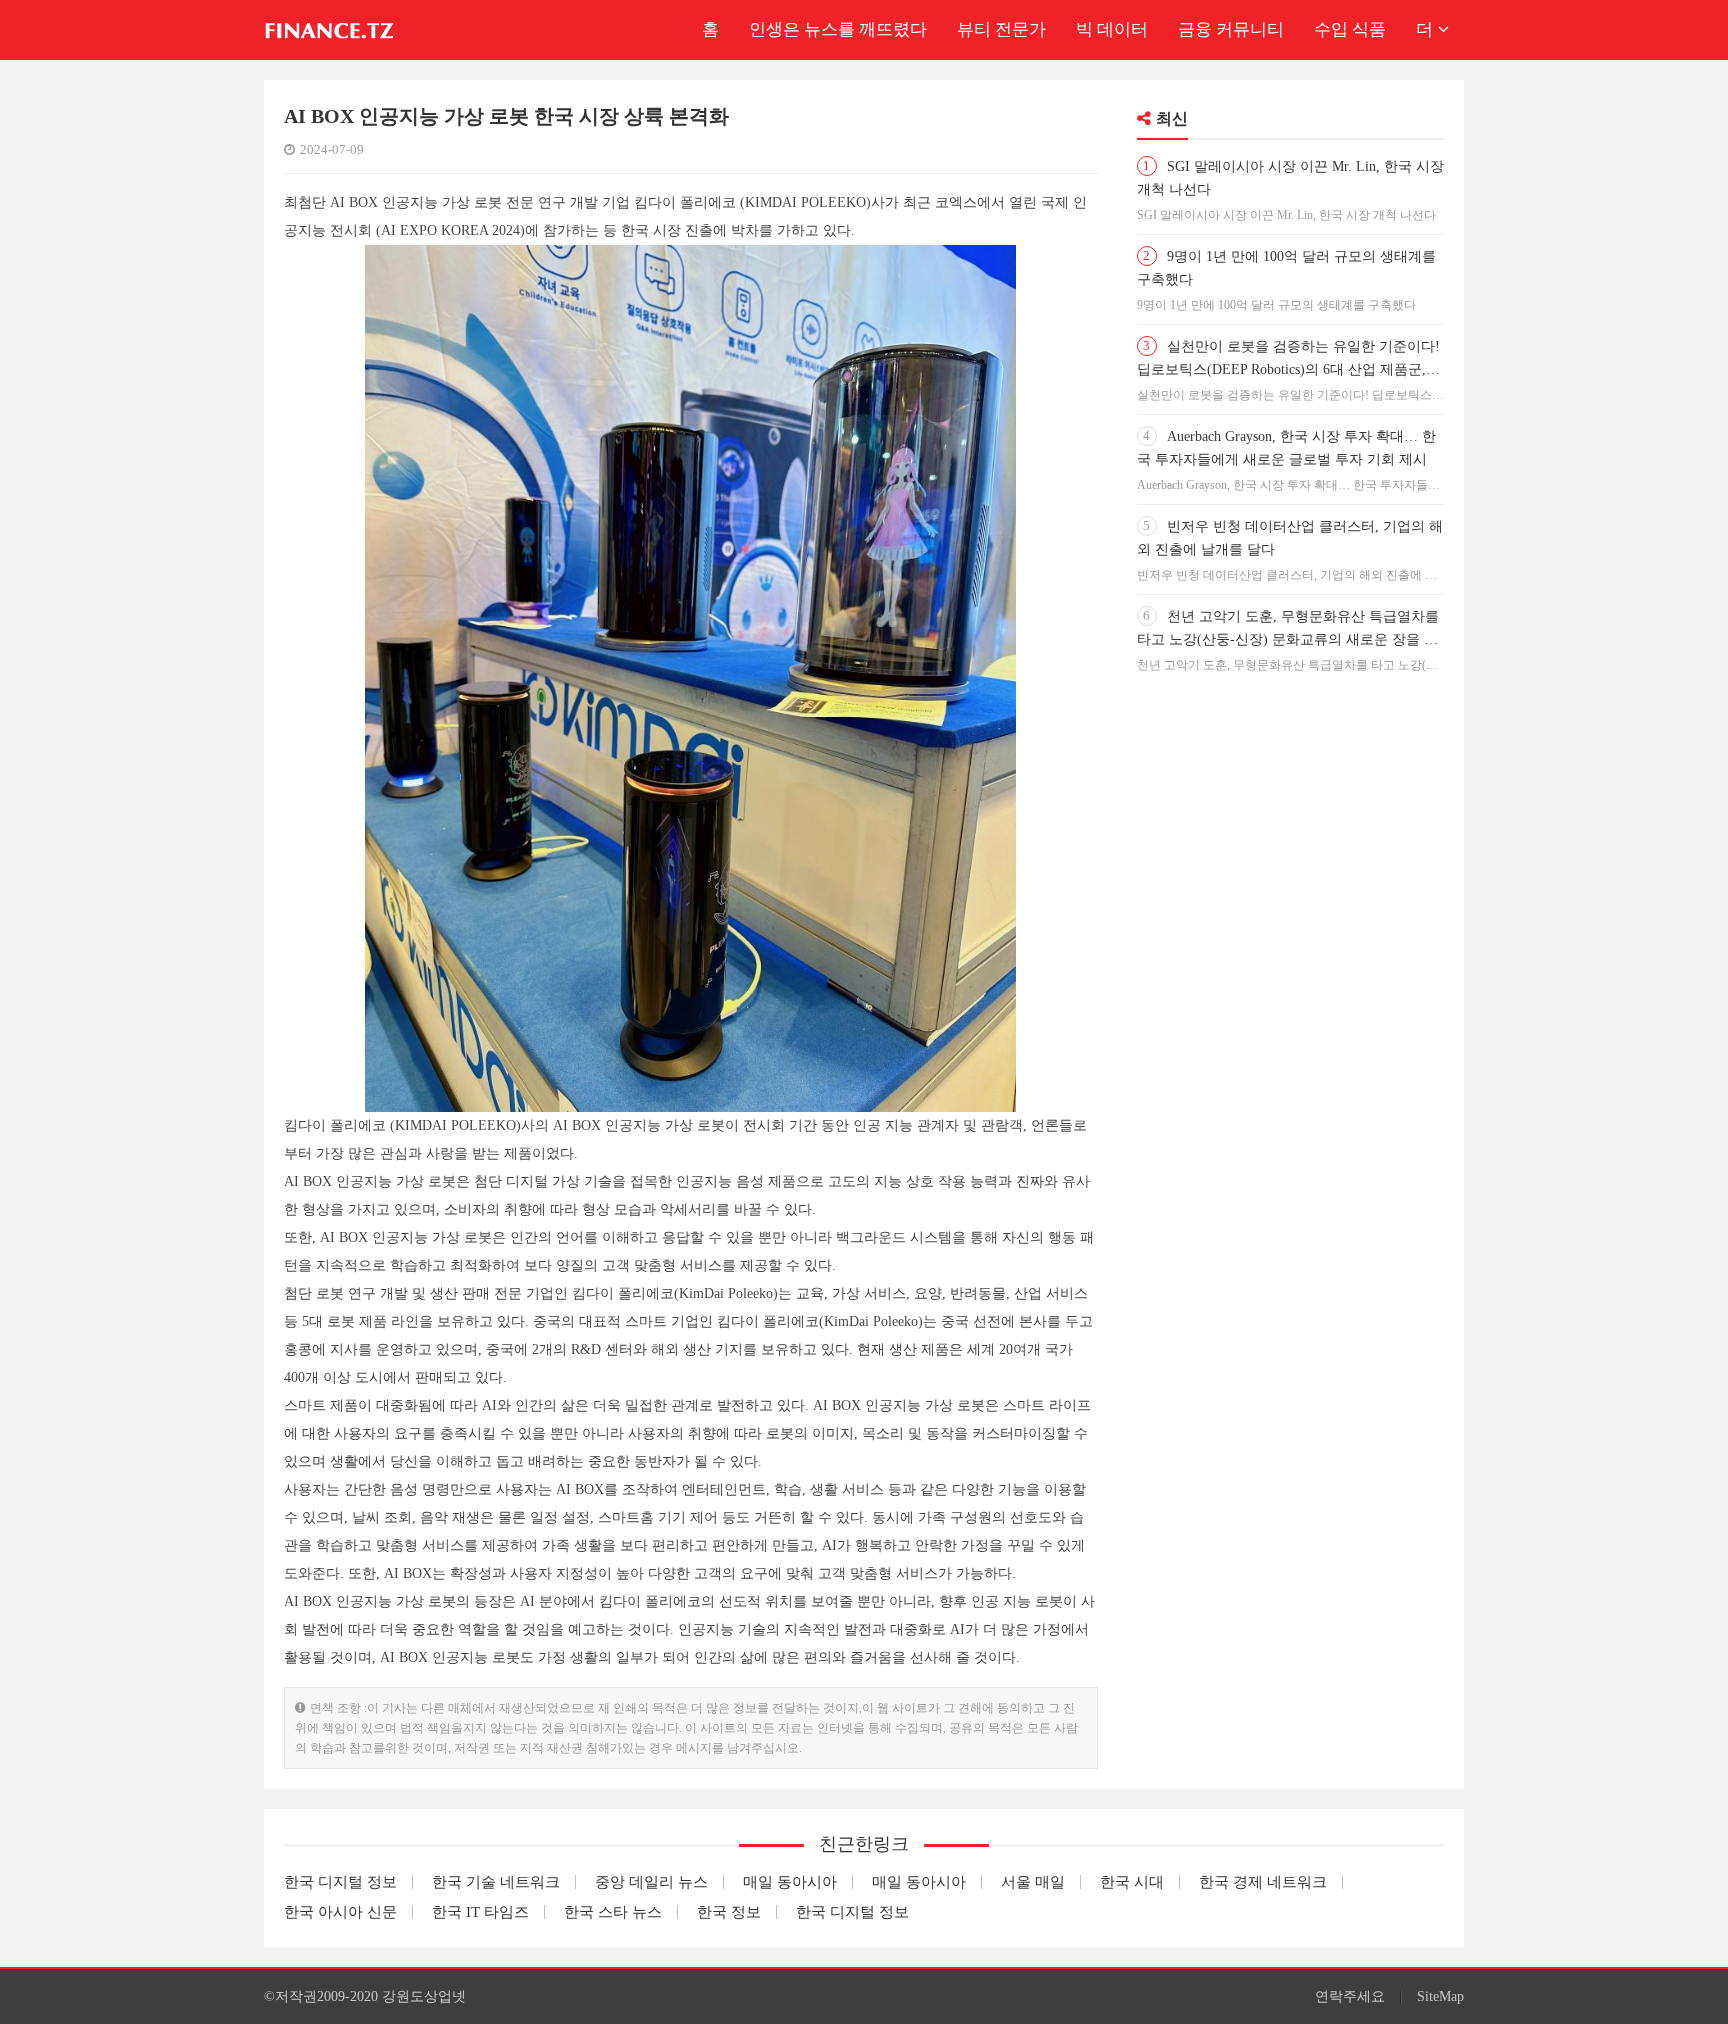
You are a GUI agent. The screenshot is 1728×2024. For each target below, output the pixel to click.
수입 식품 (1350, 29)
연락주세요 (1350, 1996)
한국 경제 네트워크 (1263, 1882)
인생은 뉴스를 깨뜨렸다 (838, 29)
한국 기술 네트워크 (496, 1882)
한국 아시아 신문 (340, 1912)
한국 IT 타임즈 (480, 1912)
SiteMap (1440, 1996)
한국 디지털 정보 (340, 1882)
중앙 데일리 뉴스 (651, 1882)
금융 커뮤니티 (1231, 29)
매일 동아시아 (790, 1882)
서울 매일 (1033, 1882)
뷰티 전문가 (1001, 29)
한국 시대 (1132, 1882)
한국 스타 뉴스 (613, 1912)
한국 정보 (729, 1912)
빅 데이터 (1112, 29)
